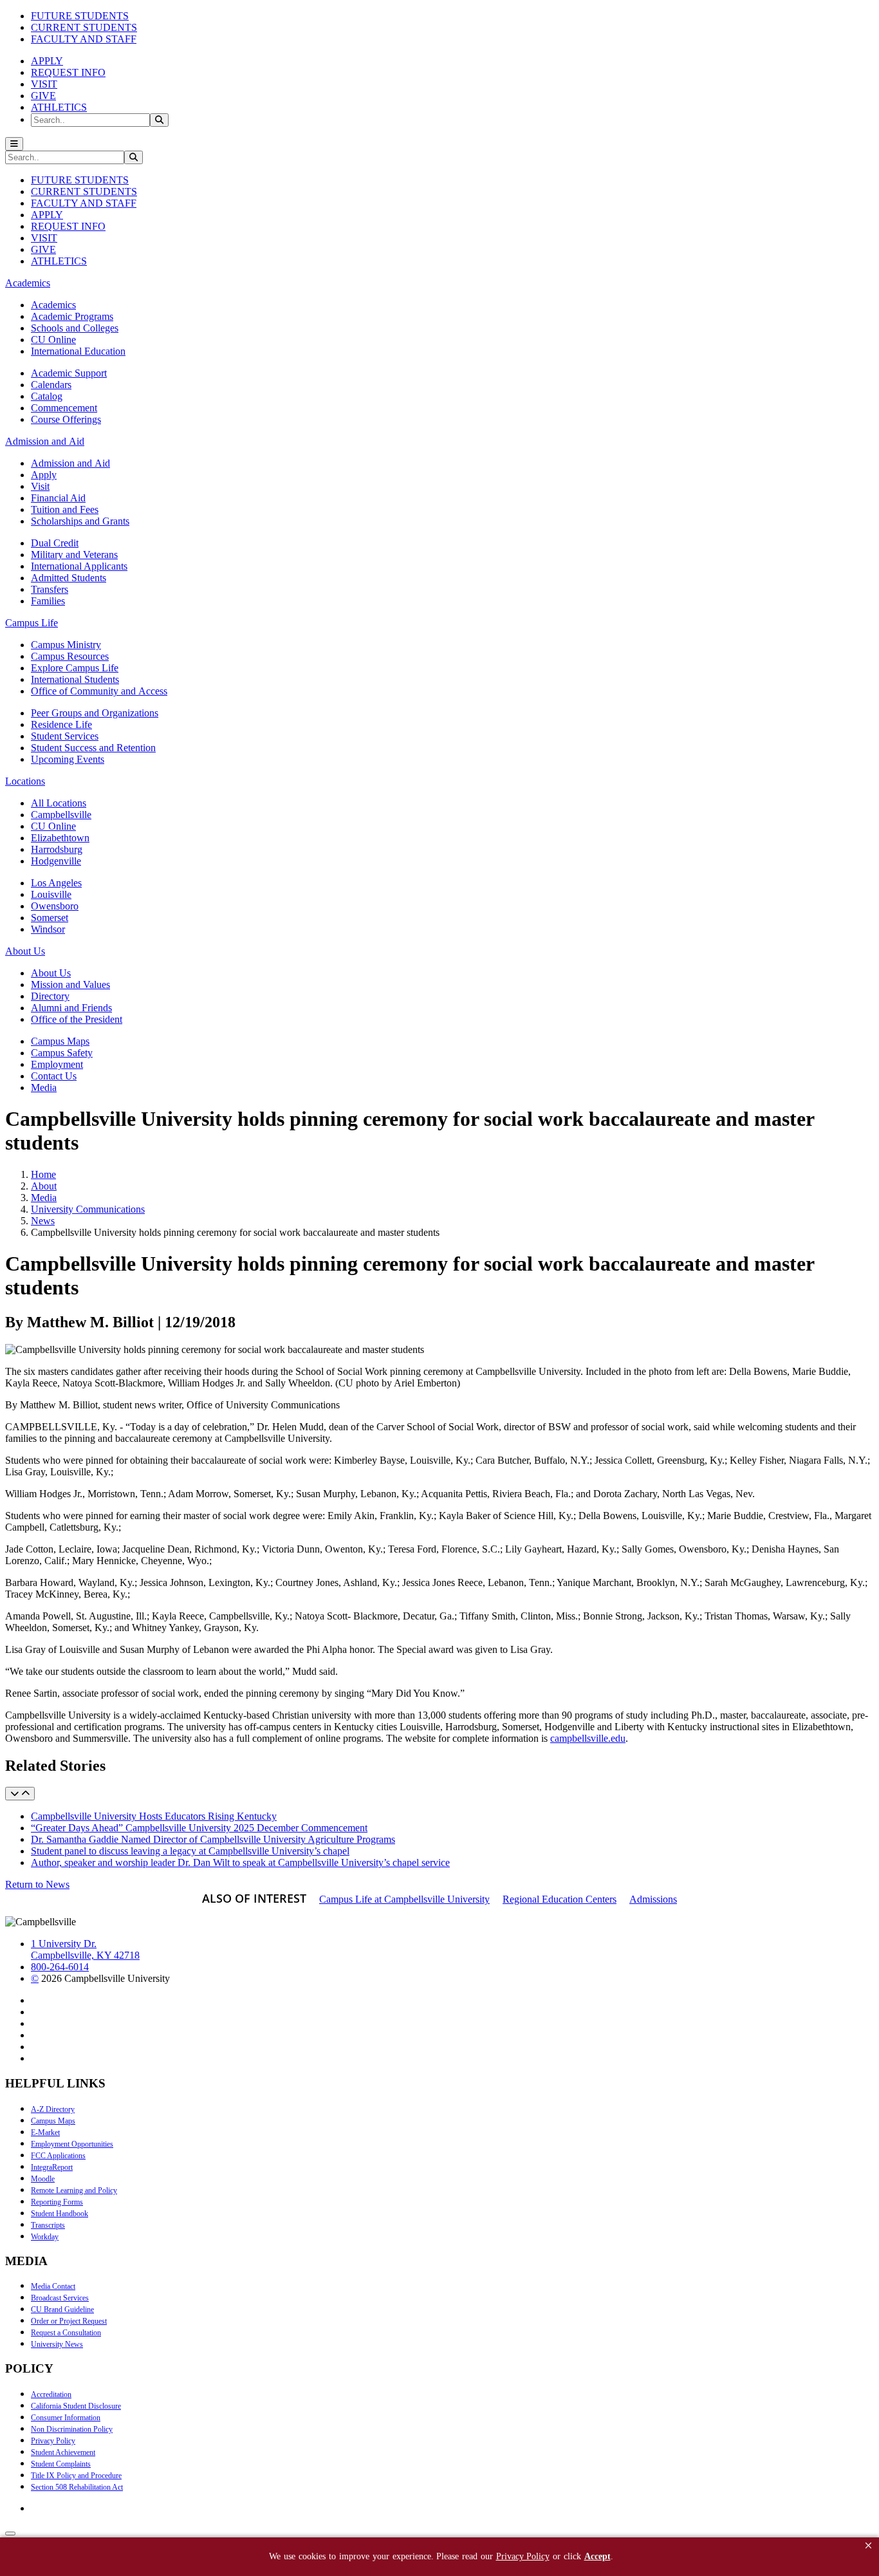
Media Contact (53, 2286)
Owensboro (55, 906)
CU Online (53, 340)
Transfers (50, 589)
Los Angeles (56, 883)
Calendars (51, 385)
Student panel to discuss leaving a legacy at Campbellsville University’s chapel (190, 1851)
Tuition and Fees (65, 509)
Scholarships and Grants (80, 521)
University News (57, 2344)
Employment (57, 1064)
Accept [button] (597, 2556)
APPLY (47, 61)
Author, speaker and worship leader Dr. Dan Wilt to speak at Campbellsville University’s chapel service (240, 1862)
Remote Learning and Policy (74, 2190)
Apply (44, 475)
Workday (45, 2237)
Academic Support (69, 373)
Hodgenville (56, 861)
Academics (53, 305)
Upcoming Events (68, 759)
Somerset (50, 918)
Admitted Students (69, 578)
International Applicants (79, 566)
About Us (51, 973)
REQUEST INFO (68, 72)
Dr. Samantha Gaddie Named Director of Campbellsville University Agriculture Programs (213, 1839)
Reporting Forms (57, 2202)
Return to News (37, 1884)
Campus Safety (62, 1053)
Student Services (65, 736)
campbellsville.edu (588, 1738)
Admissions (653, 1899)
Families (48, 601)
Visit (40, 486)
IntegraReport (52, 2167)
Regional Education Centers (560, 1899)
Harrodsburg (57, 849)
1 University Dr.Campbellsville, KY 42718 (85, 1949)
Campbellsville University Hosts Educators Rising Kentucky (154, 1816)
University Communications (88, 1209)
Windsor (48, 929)
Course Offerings (66, 419)
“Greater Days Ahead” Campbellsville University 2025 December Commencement (199, 1828)
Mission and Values (70, 985)
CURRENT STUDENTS (84, 27)
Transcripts (48, 2225)
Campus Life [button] (32, 623)
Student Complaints (61, 2464)
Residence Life (61, 724)
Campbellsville (61, 815)
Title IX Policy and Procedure (76, 2476)
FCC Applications (58, 2156)
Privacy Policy (53, 2441)
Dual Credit (55, 543)
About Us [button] (25, 951)
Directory (50, 996)
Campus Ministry (66, 645)
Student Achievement (63, 2452)
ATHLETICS (59, 107)
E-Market (45, 2133)
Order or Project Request (69, 2321)
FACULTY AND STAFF (84, 39)
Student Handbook (60, 2214)
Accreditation (51, 2394)
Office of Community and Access (99, 691)
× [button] (868, 2545)
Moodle (43, 2179)
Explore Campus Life (75, 668)
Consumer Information (66, 2418)
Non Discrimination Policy (72, 2429)
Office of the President (77, 1019)
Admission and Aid (70, 463)
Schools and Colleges (75, 328)
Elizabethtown (60, 838)
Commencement (64, 408)
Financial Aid (58, 498)
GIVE (43, 96)
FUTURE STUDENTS (80, 16)
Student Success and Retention (93, 748)
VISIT (44, 84)
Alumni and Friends (71, 1008)
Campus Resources (70, 656)
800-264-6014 (60, 1967)
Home (43, 1174)
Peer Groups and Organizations (95, 713)
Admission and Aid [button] (45, 441)
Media (44, 1087)
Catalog (47, 396)
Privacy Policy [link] (523, 2556)
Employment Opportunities (72, 2144)
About (44, 1186)
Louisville (51, 894)
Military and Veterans (74, 555)
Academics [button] (28, 283)
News (43, 1221)
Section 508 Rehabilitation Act (77, 2487)
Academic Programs (72, 316)
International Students (75, 679)
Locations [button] (25, 781)
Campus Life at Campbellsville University (404, 1899)
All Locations (59, 803)
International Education (78, 351)
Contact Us (54, 1076)
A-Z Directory (53, 2109)
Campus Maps (60, 1041)
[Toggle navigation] (14, 144)
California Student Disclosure (76, 2406)
